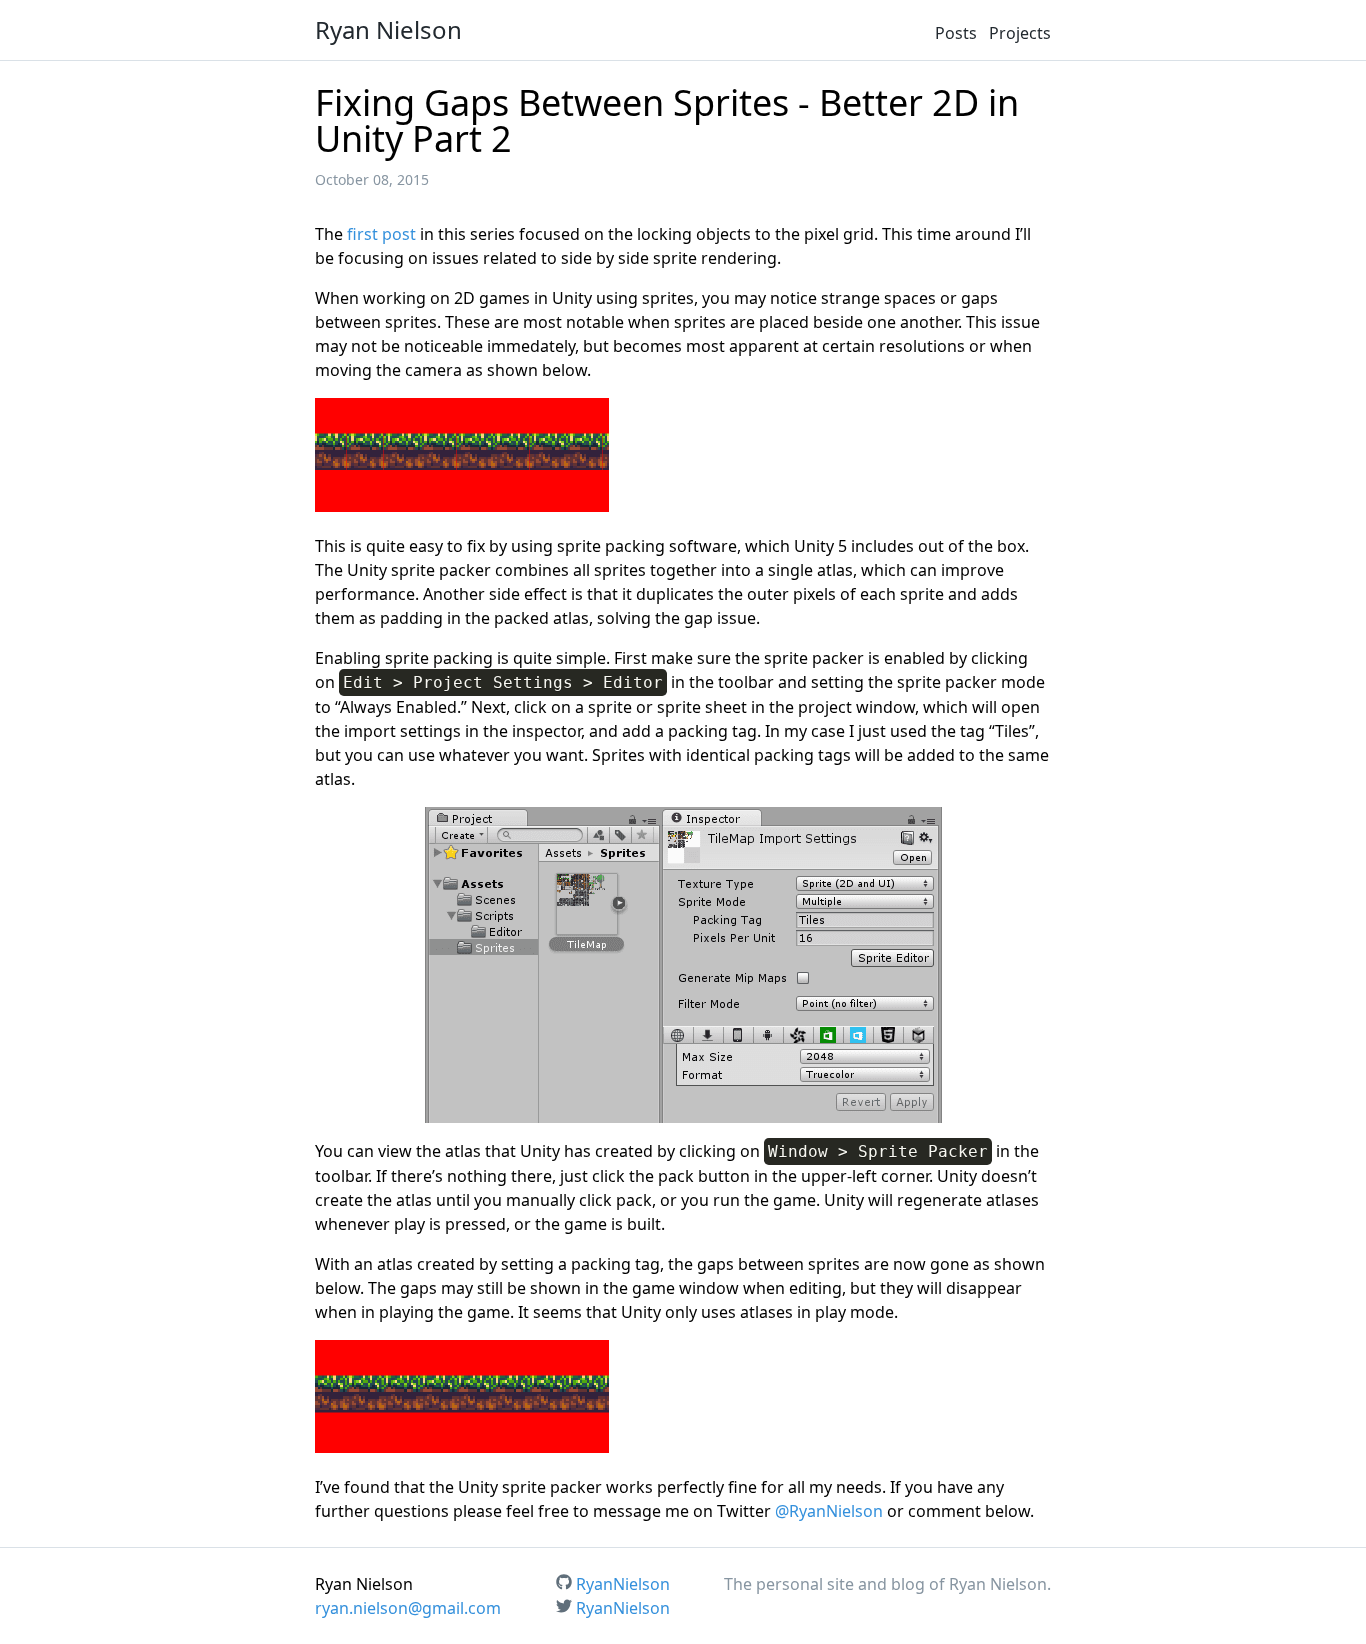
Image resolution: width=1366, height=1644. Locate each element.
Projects (1020, 33)
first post (381, 234)
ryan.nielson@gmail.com (408, 1608)
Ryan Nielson (388, 29)
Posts (956, 33)
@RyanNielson (829, 1511)
